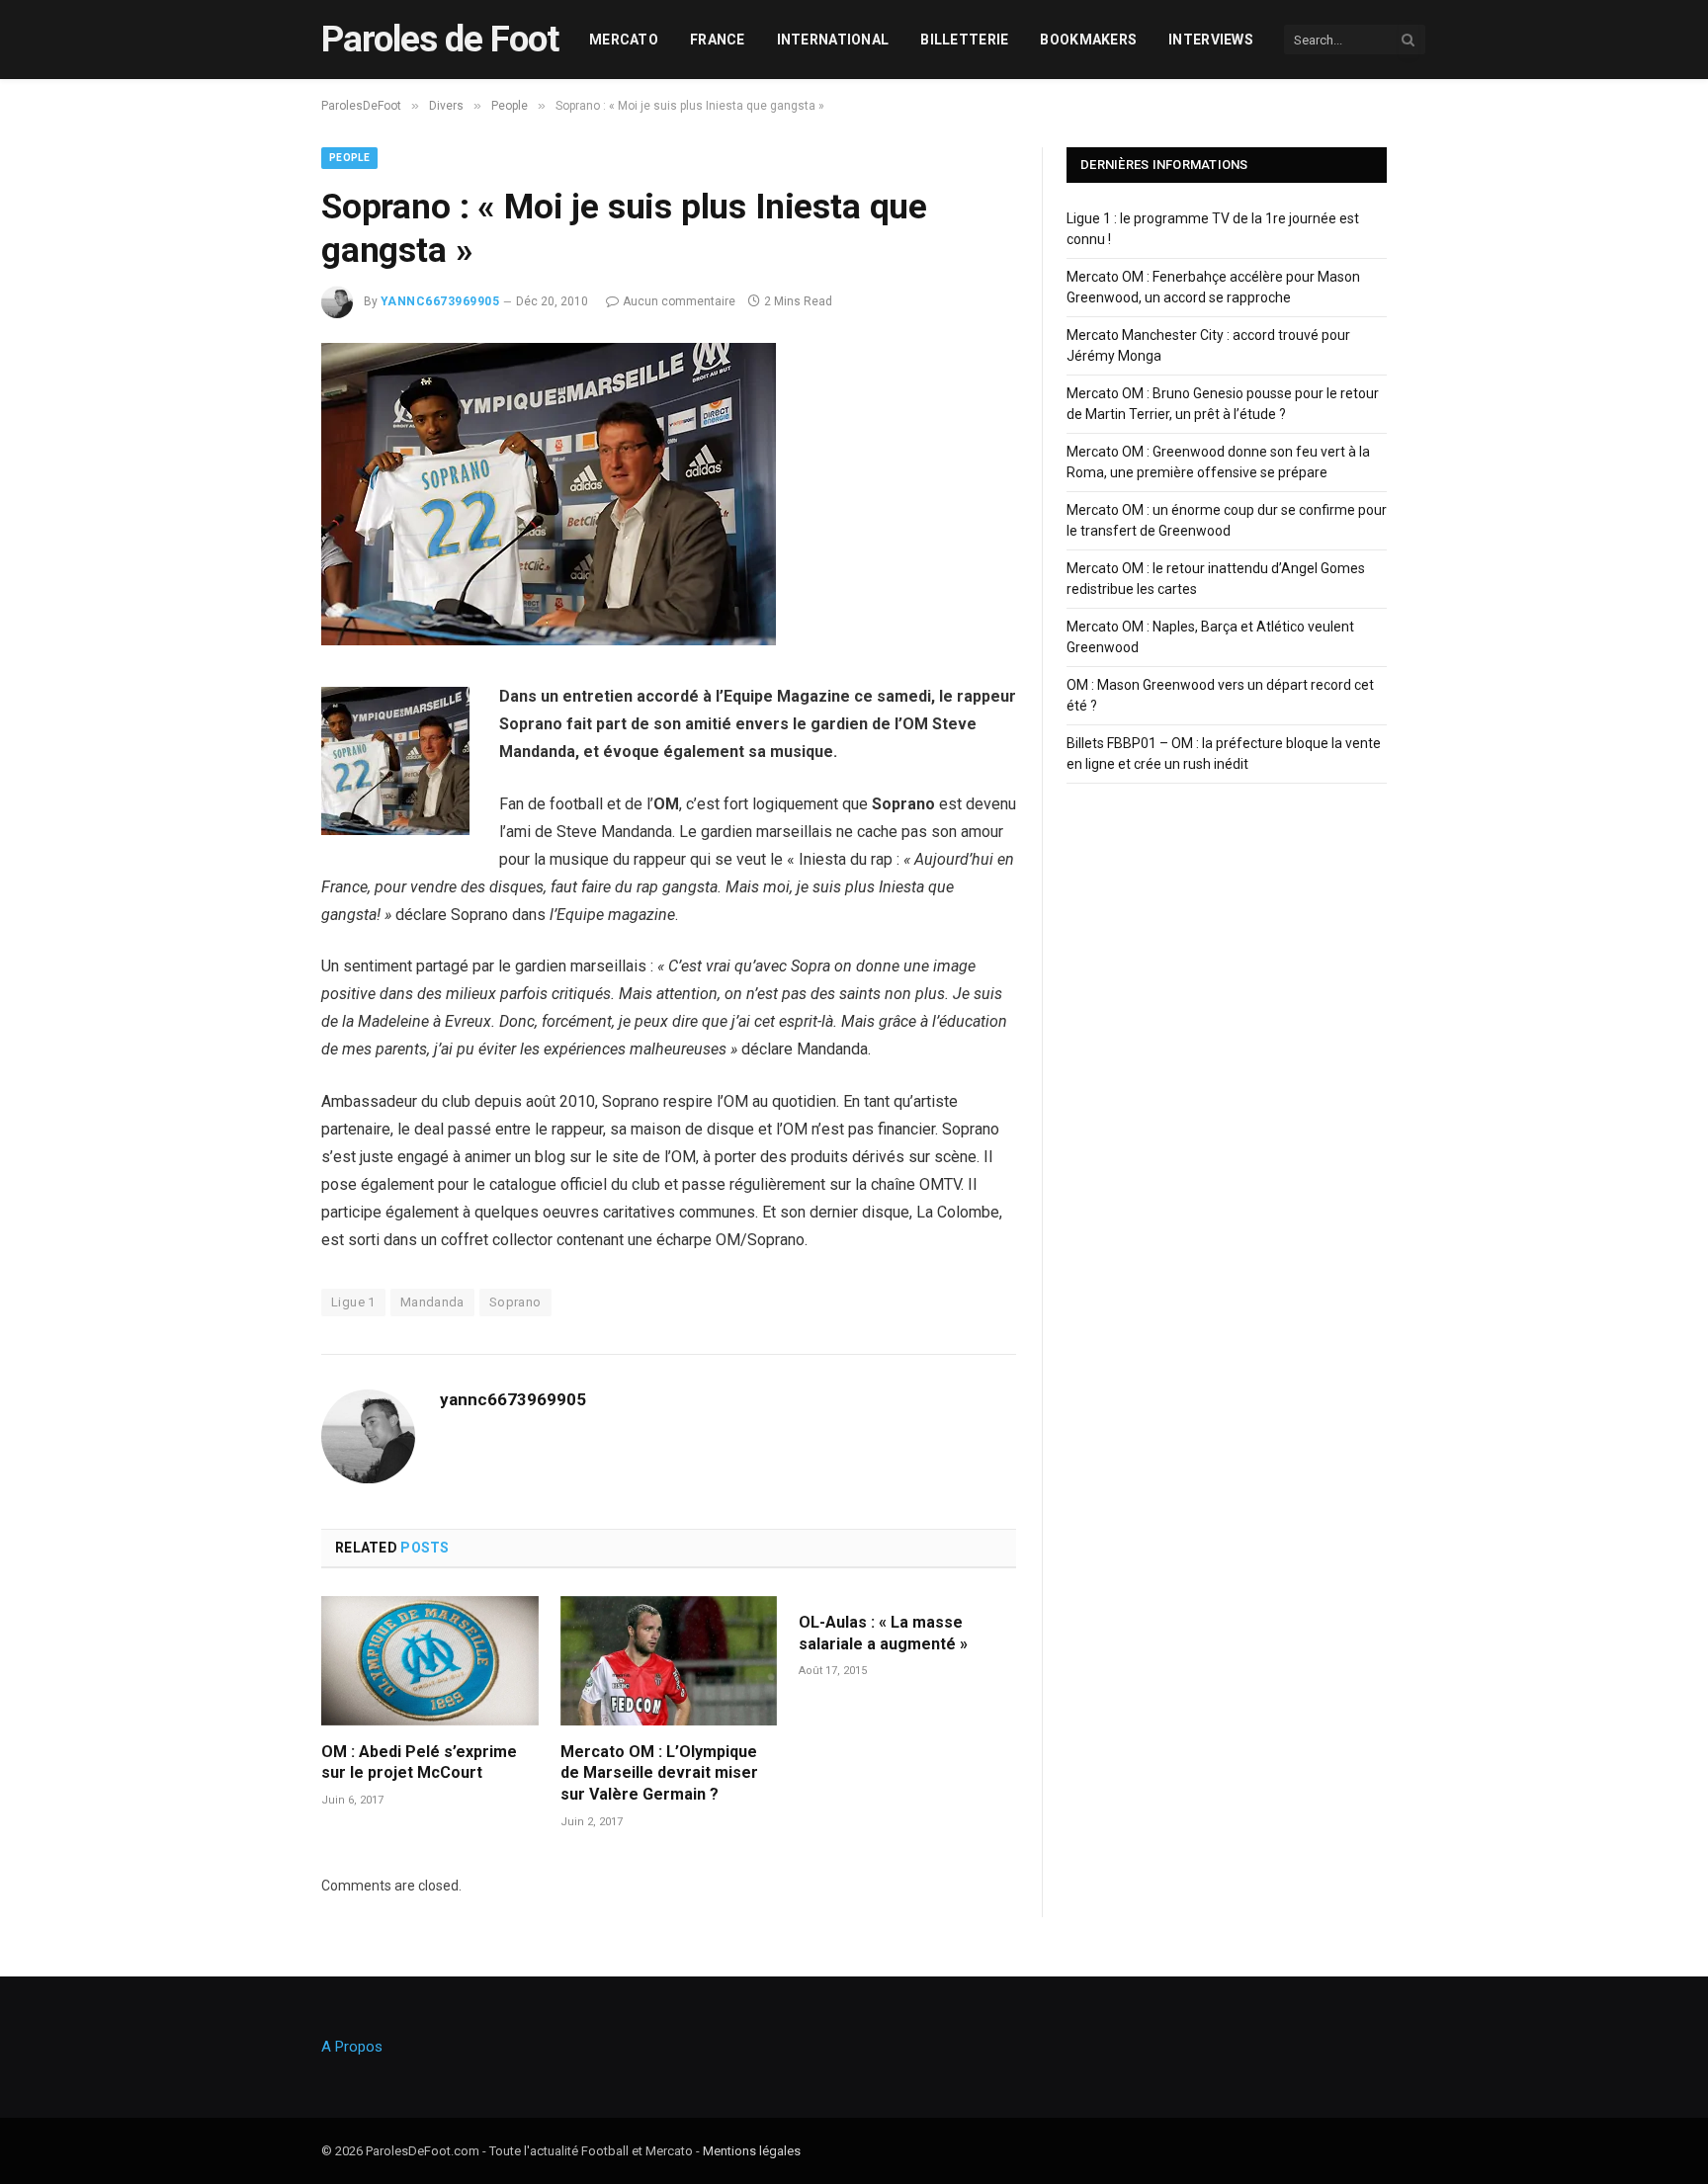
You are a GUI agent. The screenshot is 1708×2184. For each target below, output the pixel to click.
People (349, 158)
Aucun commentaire (679, 301)
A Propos (352, 2047)
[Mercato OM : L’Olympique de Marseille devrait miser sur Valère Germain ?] (669, 1661)
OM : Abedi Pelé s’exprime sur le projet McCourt (419, 1763)
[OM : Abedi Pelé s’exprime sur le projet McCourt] (430, 1661)
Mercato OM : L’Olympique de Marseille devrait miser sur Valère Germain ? (659, 1773)
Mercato (624, 40)
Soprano (515, 1302)
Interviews (1211, 40)
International (833, 40)
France (718, 40)
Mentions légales (752, 2151)
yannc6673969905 (440, 301)
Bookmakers (1088, 40)
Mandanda (432, 1302)
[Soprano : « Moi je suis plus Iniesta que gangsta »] (549, 640)
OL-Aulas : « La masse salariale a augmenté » (883, 1633)
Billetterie (964, 40)
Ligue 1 (353, 1302)
